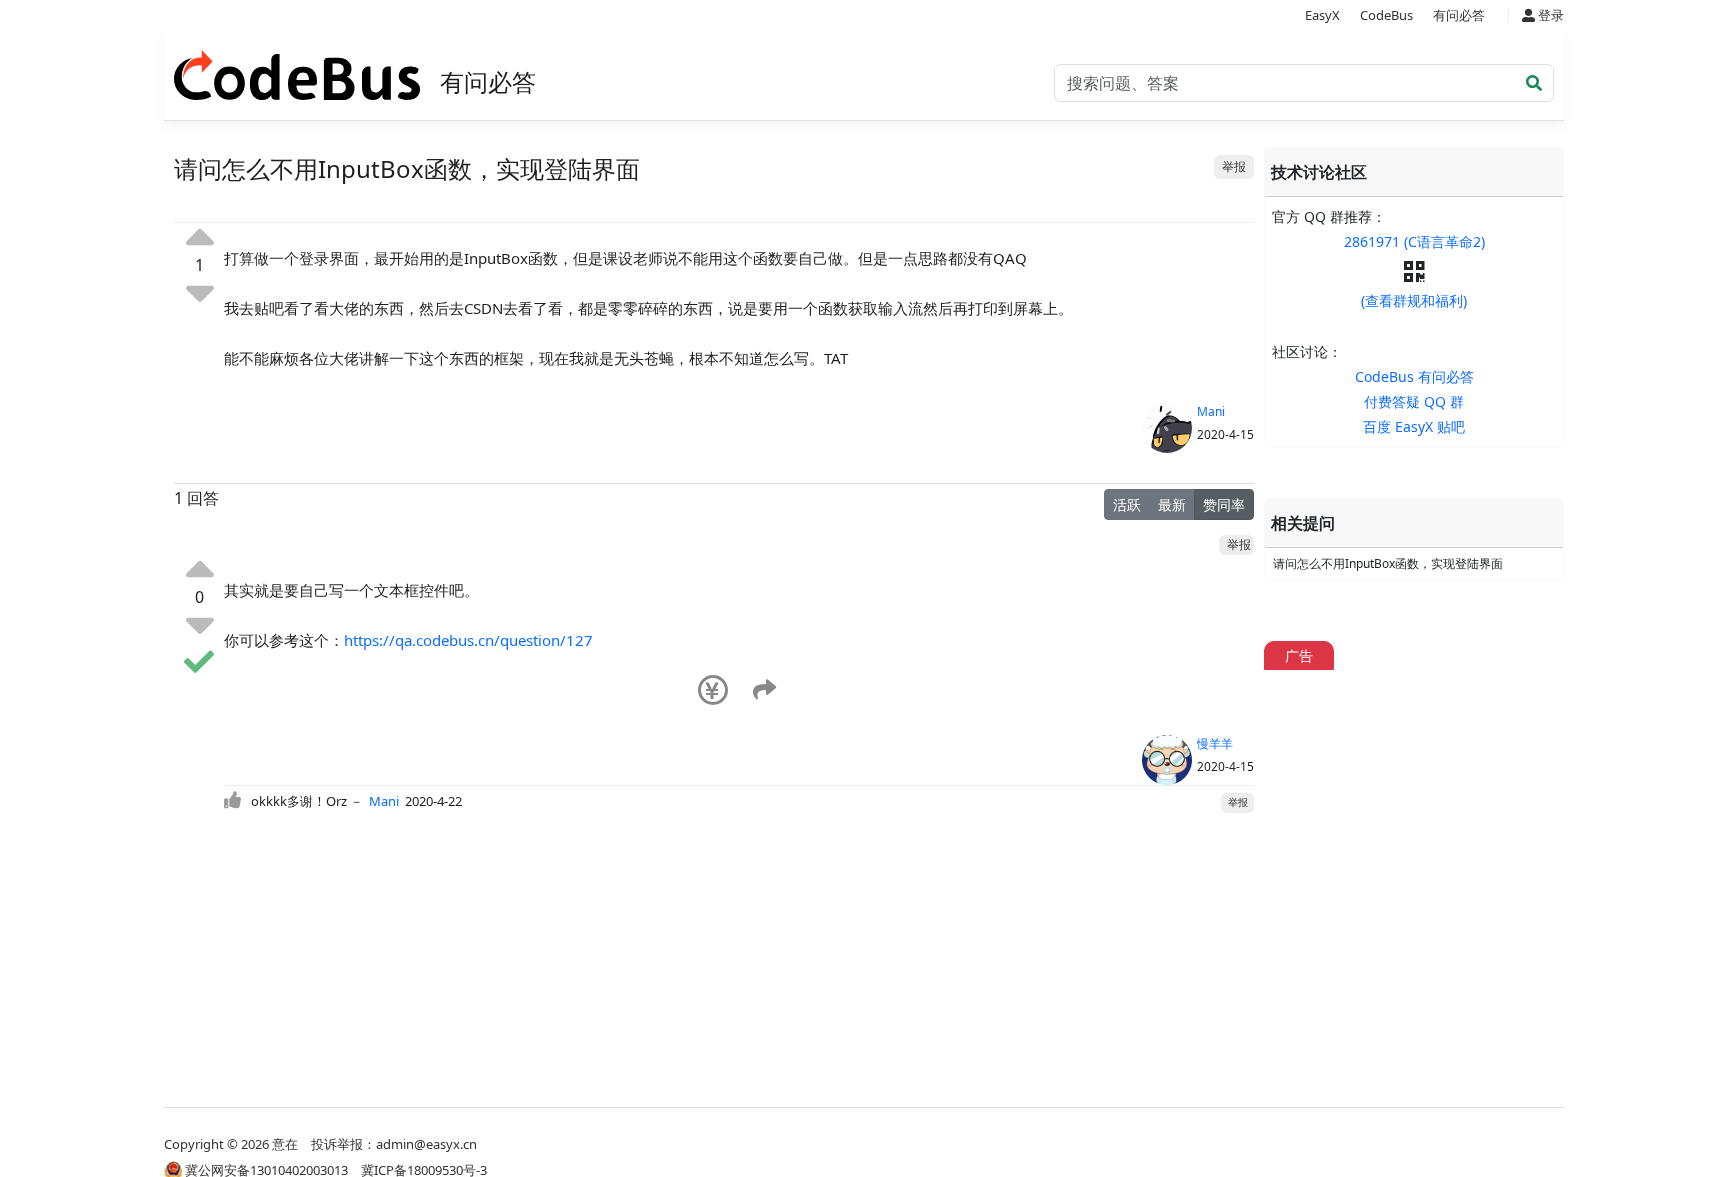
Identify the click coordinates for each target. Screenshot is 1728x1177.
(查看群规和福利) (1414, 300)
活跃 (1127, 504)
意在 (285, 1144)
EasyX (1322, 15)
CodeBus (1386, 15)
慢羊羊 (1215, 743)
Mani (1211, 411)
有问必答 (1459, 15)
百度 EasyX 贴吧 (1414, 426)
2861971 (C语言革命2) (1414, 241)
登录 (1549, 15)
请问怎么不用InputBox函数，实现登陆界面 (1388, 563)
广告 (1299, 655)
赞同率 (1224, 504)
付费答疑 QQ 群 (1414, 401)
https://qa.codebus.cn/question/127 (468, 640)
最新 (1172, 504)
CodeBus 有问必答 (1414, 376)
